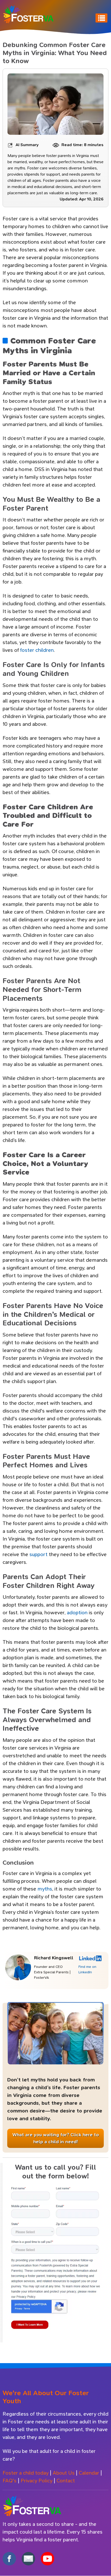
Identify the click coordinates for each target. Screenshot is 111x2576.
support (39, 1554)
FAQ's (10, 2481)
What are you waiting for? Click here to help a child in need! (56, 2138)
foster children (37, 650)
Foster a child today (26, 2473)
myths (45, 1889)
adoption (78, 1613)
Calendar (89, 2473)
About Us (64, 2473)
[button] (55, 2260)
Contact (66, 2481)
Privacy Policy (37, 2481)
